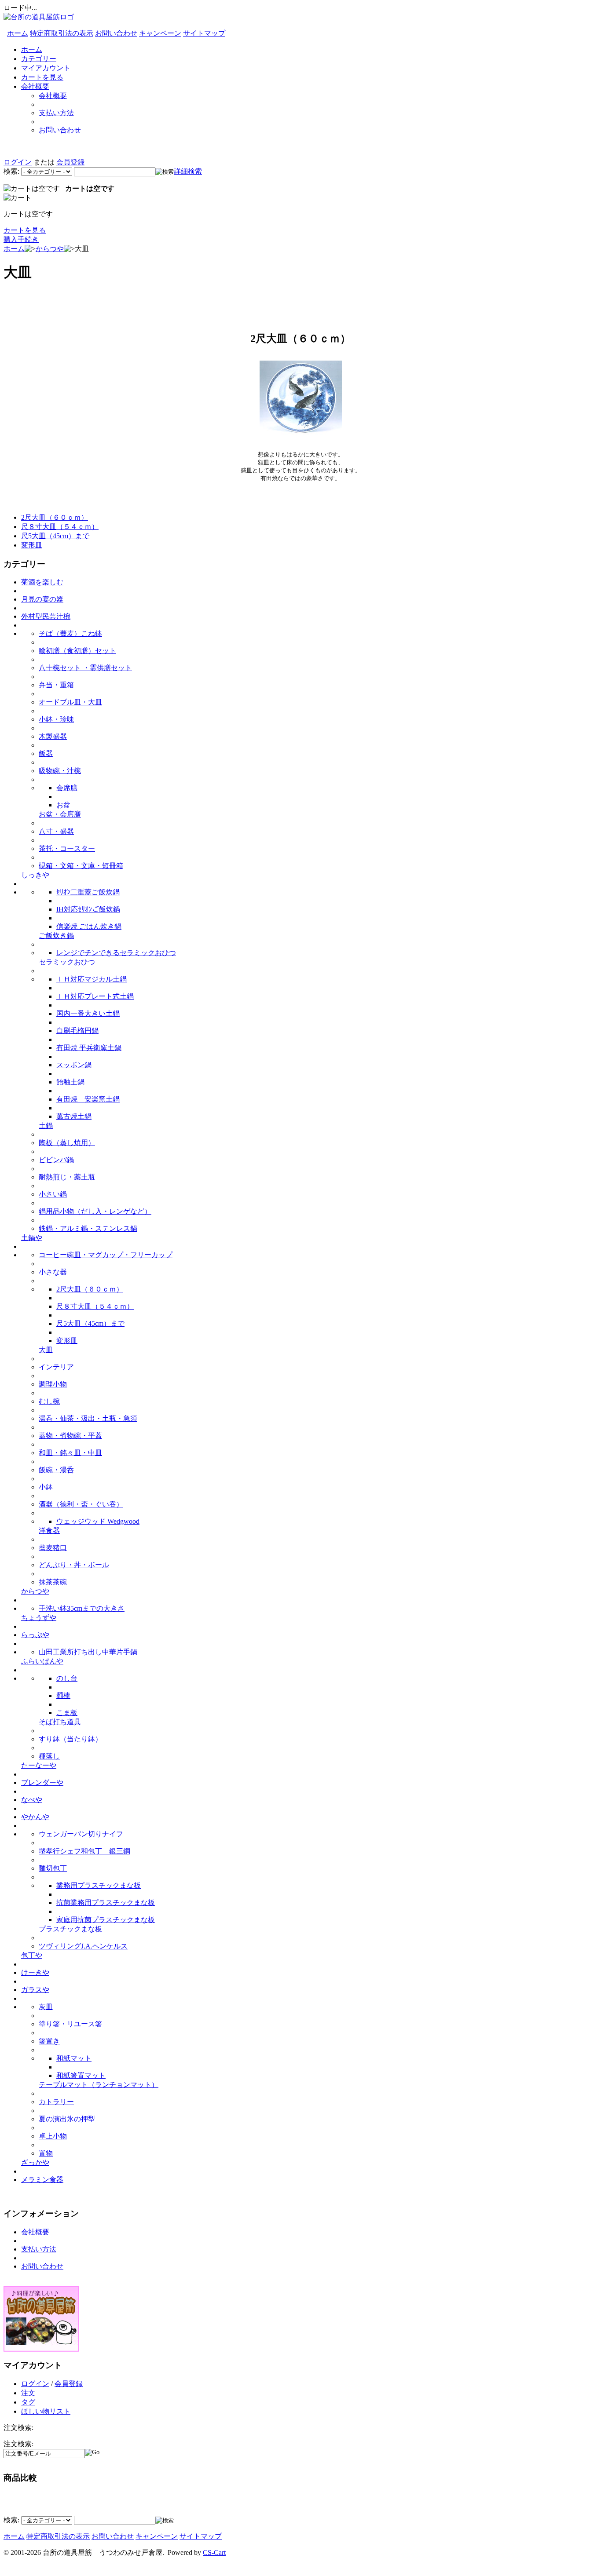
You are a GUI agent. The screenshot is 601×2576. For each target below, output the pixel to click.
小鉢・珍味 (56, 719)
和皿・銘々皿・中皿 (70, 1453)
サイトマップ (204, 33)
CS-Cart (214, 2552)
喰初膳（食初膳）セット (77, 651)
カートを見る (42, 77)
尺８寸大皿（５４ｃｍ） (60, 527)
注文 (28, 2393)
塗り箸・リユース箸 (70, 2024)
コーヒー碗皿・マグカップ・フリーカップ (106, 1255)
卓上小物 (53, 2136)
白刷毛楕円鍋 (77, 1031)
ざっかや (35, 2162)
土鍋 (46, 1126)
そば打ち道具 (60, 1722)
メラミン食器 (42, 2180)
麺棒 (63, 1695)
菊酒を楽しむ (42, 582)
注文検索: (18, 2444)
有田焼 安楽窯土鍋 (88, 1099)
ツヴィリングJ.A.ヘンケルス (83, 1946)
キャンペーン (160, 33)
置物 (46, 2153)
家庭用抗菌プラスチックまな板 (106, 1920)
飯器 (46, 753)
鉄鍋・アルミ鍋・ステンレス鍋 (88, 1228)
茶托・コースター (67, 848)
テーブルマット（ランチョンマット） (99, 2085)
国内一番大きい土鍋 (88, 1013)
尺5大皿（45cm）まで (55, 536)
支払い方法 (56, 113)
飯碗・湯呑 (56, 1470)
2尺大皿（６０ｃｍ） (55, 517)
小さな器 (53, 1272)
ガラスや (35, 1990)
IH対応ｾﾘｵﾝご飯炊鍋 (88, 909)
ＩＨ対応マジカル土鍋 (92, 979)
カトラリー (56, 2102)
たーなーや (39, 1765)
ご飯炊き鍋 (56, 936)
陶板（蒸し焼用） (67, 1143)
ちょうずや (39, 1618)
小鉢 (46, 1487)
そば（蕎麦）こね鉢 (70, 633)
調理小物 (53, 1384)
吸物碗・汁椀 (60, 771)
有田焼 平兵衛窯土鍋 (89, 1048)
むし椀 (49, 1401)
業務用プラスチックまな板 (99, 1885)
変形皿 (32, 545)
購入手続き (21, 239)
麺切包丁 (53, 1868)
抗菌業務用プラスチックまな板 (106, 1903)
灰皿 (46, 2007)
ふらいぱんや (42, 1661)
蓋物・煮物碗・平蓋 (70, 1436)
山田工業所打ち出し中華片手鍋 (88, 1652)
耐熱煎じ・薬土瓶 (67, 1177)
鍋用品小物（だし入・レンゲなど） (95, 1211)
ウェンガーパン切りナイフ (81, 1834)
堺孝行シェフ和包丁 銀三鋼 (84, 1851)
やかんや (35, 1817)
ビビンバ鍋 (56, 1160)
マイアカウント (46, 68)
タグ (28, 2402)
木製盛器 (53, 736)
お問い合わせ (116, 33)
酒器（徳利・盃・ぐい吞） (81, 1504)
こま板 (67, 1713)
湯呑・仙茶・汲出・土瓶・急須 (88, 1418)
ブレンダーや (42, 1782)
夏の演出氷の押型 (67, 2119)
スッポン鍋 (74, 1065)
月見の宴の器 (42, 599)
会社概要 (35, 86)
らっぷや (35, 1635)
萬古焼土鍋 (74, 1116)
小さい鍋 (53, 1194)
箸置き (49, 2041)
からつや (50, 249)
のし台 (67, 1678)
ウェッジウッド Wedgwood (98, 1521)
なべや (32, 1800)
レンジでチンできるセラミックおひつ (116, 953)
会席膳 (67, 788)
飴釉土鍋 (70, 1082)
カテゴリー (39, 59)
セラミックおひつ (67, 962)
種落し (49, 1756)
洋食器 (49, 1531)
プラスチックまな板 (70, 1929)
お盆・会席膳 (60, 814)
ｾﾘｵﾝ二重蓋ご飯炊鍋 (88, 892)
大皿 (46, 1350)
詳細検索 (188, 171)
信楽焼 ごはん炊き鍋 (89, 926)
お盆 (63, 805)
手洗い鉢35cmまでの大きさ (82, 1608)
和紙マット (74, 2058)
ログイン (18, 162)
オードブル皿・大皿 (70, 702)
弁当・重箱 (56, 685)
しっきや (35, 875)
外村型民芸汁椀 (46, 616)
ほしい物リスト (46, 2411)
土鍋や (32, 1238)
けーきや (35, 1972)
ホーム (18, 33)
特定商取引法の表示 (62, 33)
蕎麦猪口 (53, 1548)
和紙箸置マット (81, 2075)
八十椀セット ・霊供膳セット (85, 668)
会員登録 (70, 162)
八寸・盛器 (56, 831)
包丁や (32, 1955)
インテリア (56, 1367)
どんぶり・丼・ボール (74, 1565)
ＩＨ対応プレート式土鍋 (95, 996)
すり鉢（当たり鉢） (70, 1739)
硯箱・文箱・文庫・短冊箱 (81, 866)
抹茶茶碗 (53, 1582)
